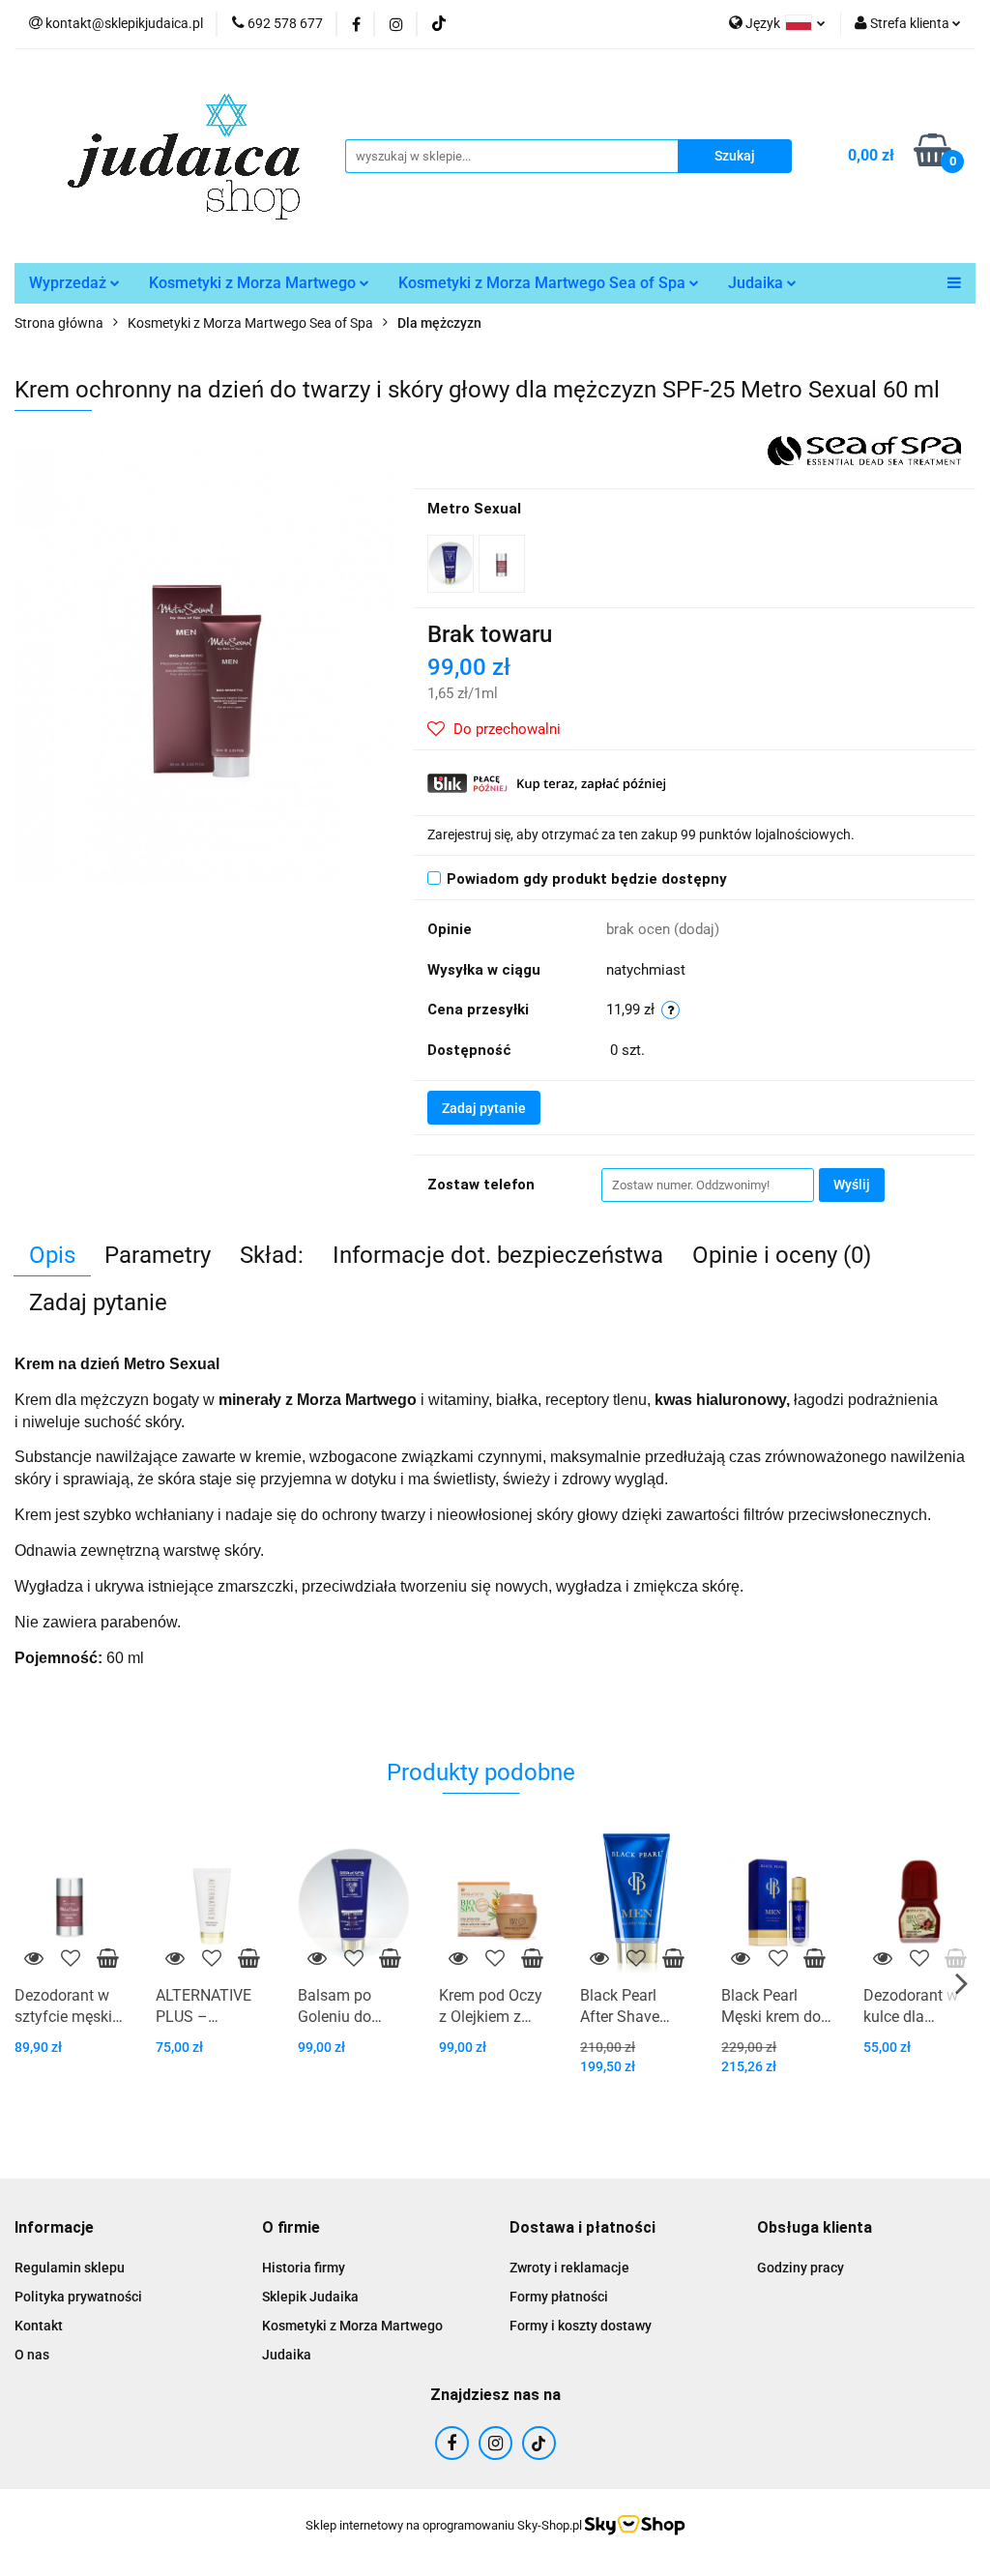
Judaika (757, 283)
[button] (54, 2228)
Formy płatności (559, 2297)
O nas (32, 2355)
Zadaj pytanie (484, 1108)
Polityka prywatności (78, 2297)
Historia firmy (304, 2268)
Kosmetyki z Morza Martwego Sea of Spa (544, 283)
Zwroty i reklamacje (569, 2268)
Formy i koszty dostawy (581, 2326)
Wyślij (852, 1185)
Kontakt (39, 2326)
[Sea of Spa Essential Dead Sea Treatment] (864, 450)
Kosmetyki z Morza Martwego (254, 283)
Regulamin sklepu (70, 2268)
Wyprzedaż (70, 283)
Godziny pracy (801, 2268)
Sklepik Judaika (310, 2297)
